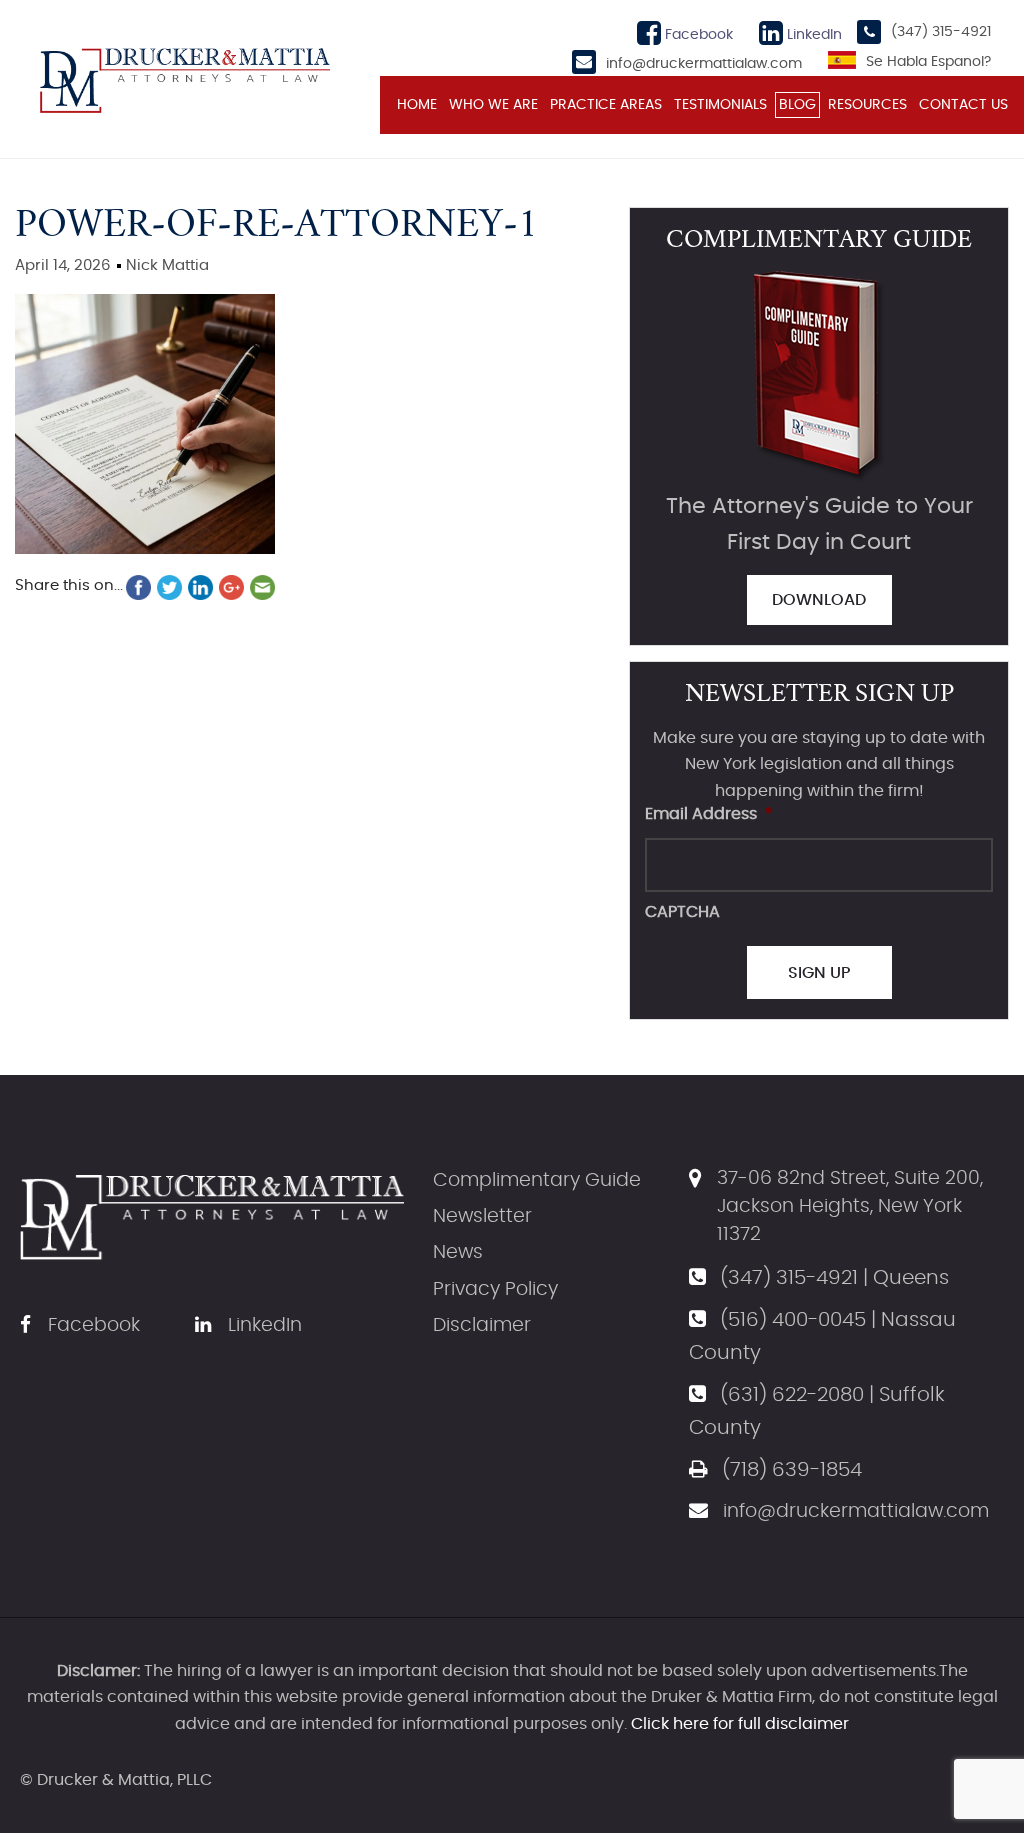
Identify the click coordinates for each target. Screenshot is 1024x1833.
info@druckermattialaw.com (704, 64)
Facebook (697, 35)
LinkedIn (812, 35)
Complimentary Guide (537, 1180)
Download (819, 600)
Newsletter (482, 1216)
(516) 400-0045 (793, 1320)
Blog (797, 105)
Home (417, 105)
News (458, 1252)
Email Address (709, 814)
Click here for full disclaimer (740, 1724)
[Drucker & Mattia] (185, 78)
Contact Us (963, 105)
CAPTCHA (682, 912)
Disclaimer (482, 1325)
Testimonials (720, 105)
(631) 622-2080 (792, 1395)
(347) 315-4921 (941, 32)
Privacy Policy (495, 1289)
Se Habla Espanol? (928, 62)
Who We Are (493, 105)
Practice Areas (606, 105)
